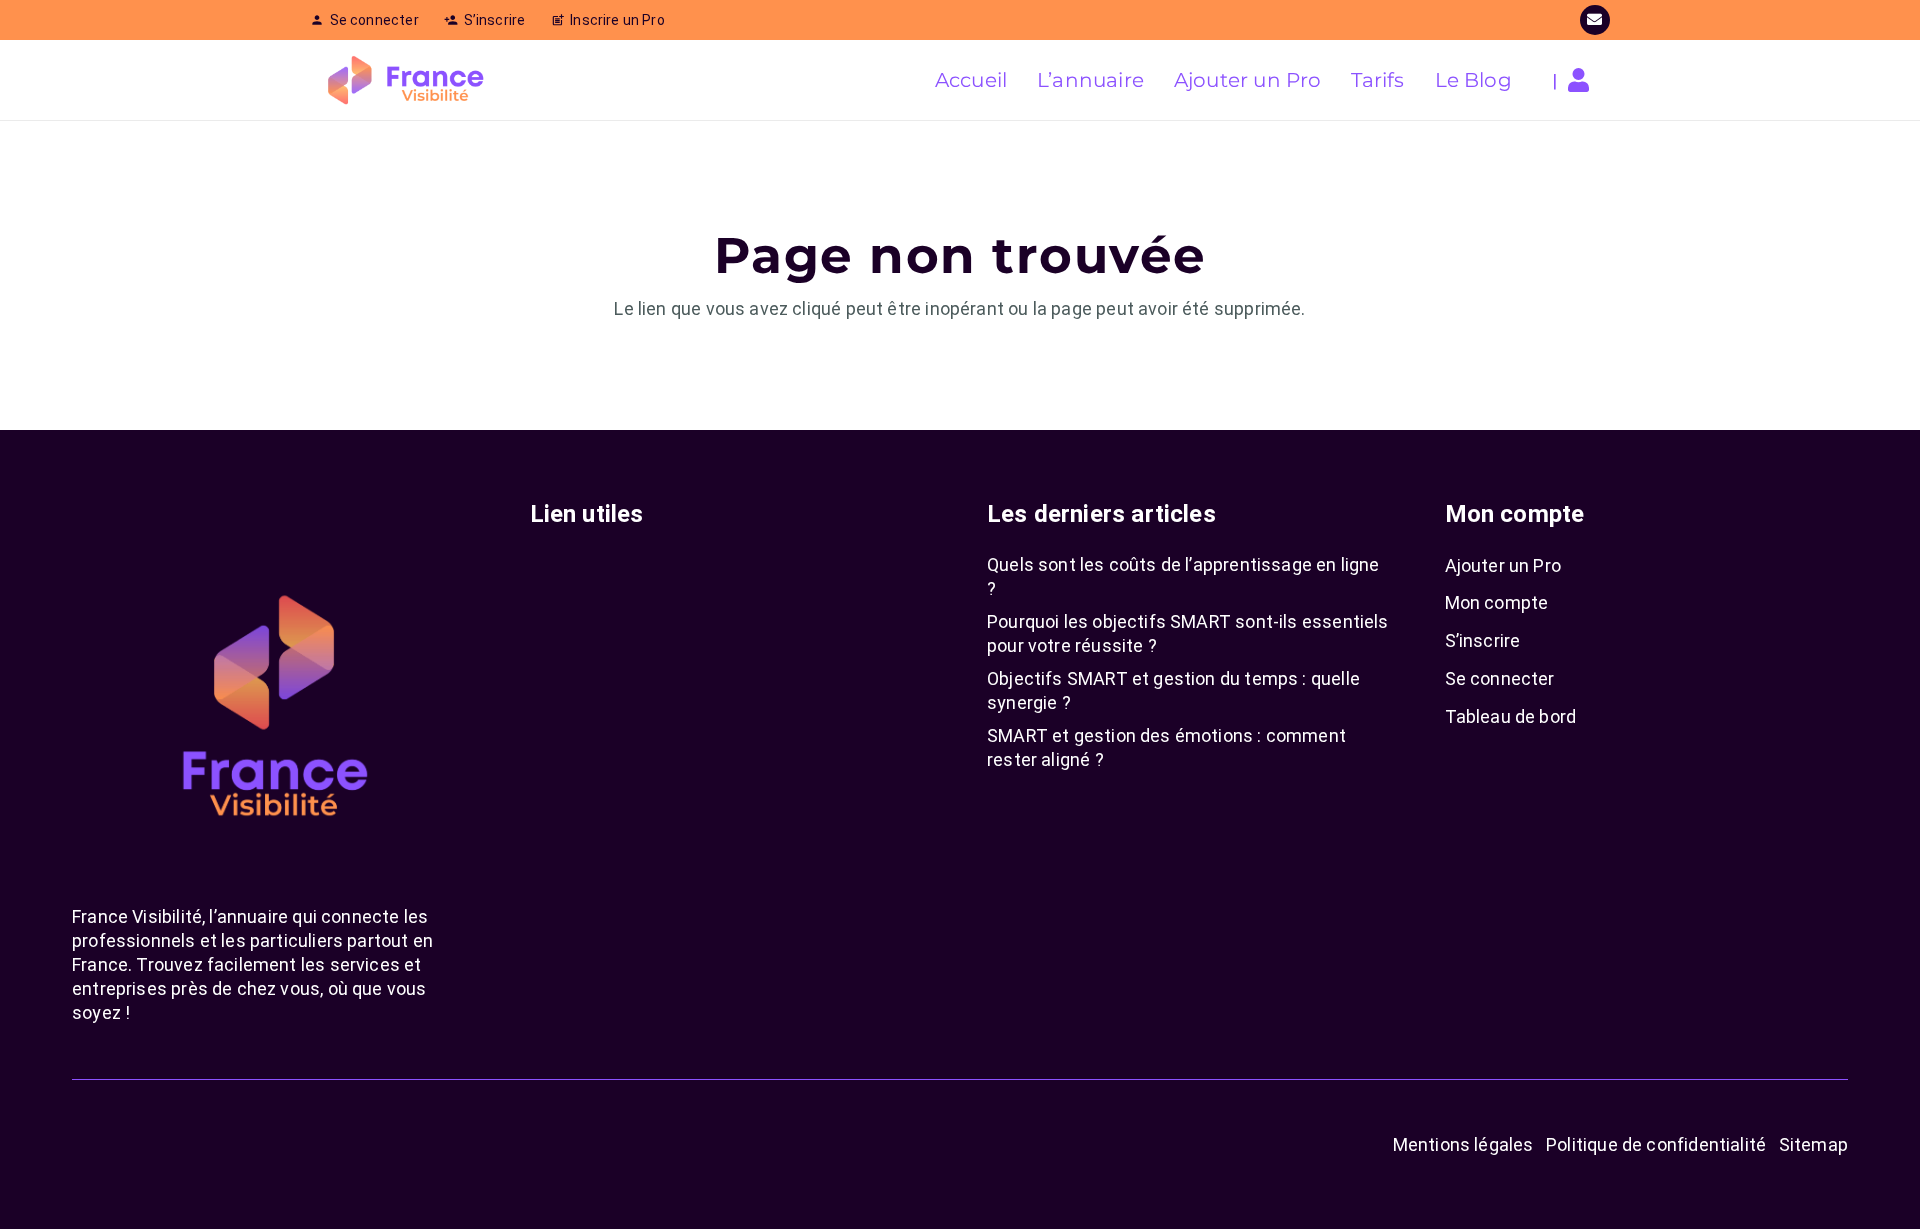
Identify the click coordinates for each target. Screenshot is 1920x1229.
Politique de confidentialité (1656, 1144)
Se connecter (1500, 678)
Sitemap (1813, 1144)
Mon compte (1497, 602)
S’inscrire (1483, 640)
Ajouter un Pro (1503, 565)
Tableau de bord (1511, 716)
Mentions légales (1463, 1144)
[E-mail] (1595, 20)
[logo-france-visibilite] (406, 80)
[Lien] (1583, 80)
